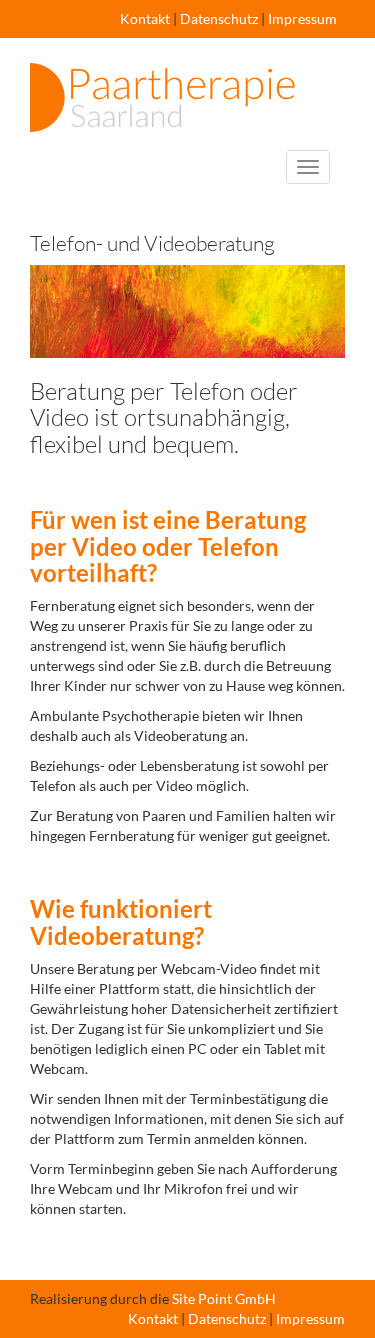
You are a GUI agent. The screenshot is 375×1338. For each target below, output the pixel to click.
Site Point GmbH (224, 1298)
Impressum (302, 18)
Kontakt (145, 18)
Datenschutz (219, 18)
